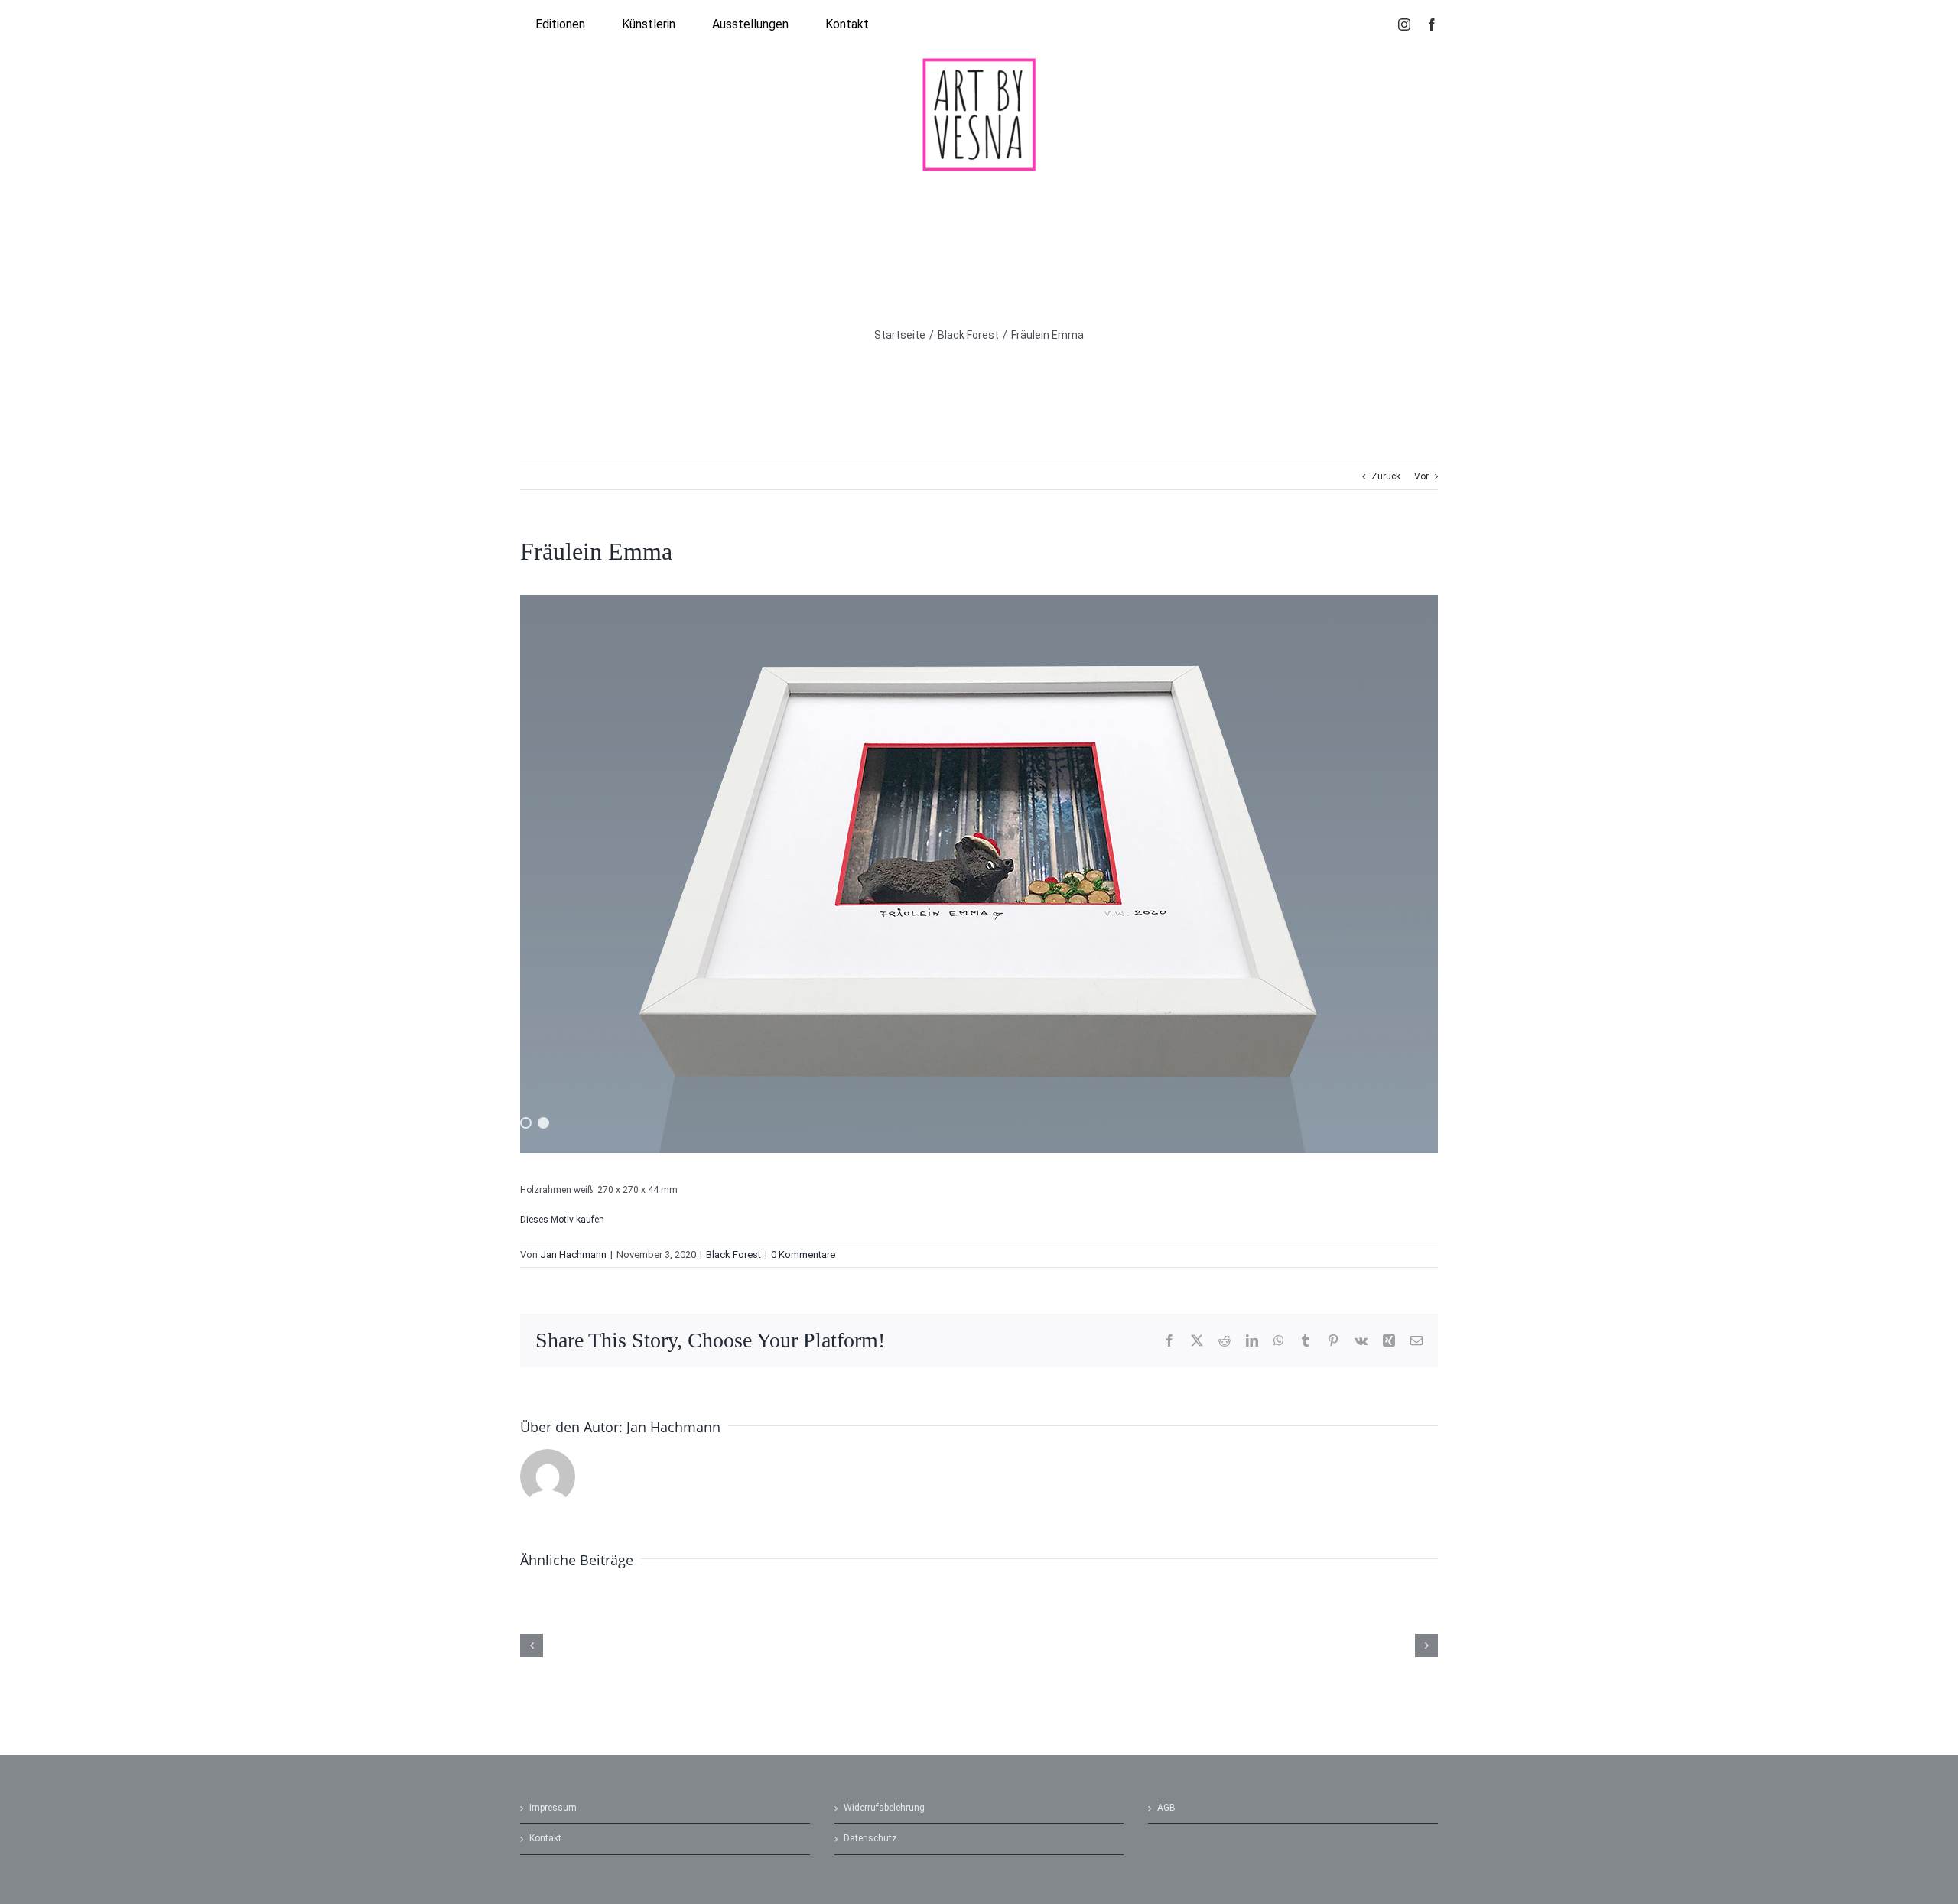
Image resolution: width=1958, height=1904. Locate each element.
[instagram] (1404, 24)
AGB (1166, 1808)
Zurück (1386, 476)
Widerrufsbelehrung (884, 1808)
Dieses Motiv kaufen (562, 1220)
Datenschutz (870, 1838)
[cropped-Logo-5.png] (979, 62)
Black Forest (733, 1254)
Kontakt (545, 1838)
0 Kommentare (803, 1254)
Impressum (553, 1808)
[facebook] (1432, 24)
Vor (1421, 476)
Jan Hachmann (573, 1254)
